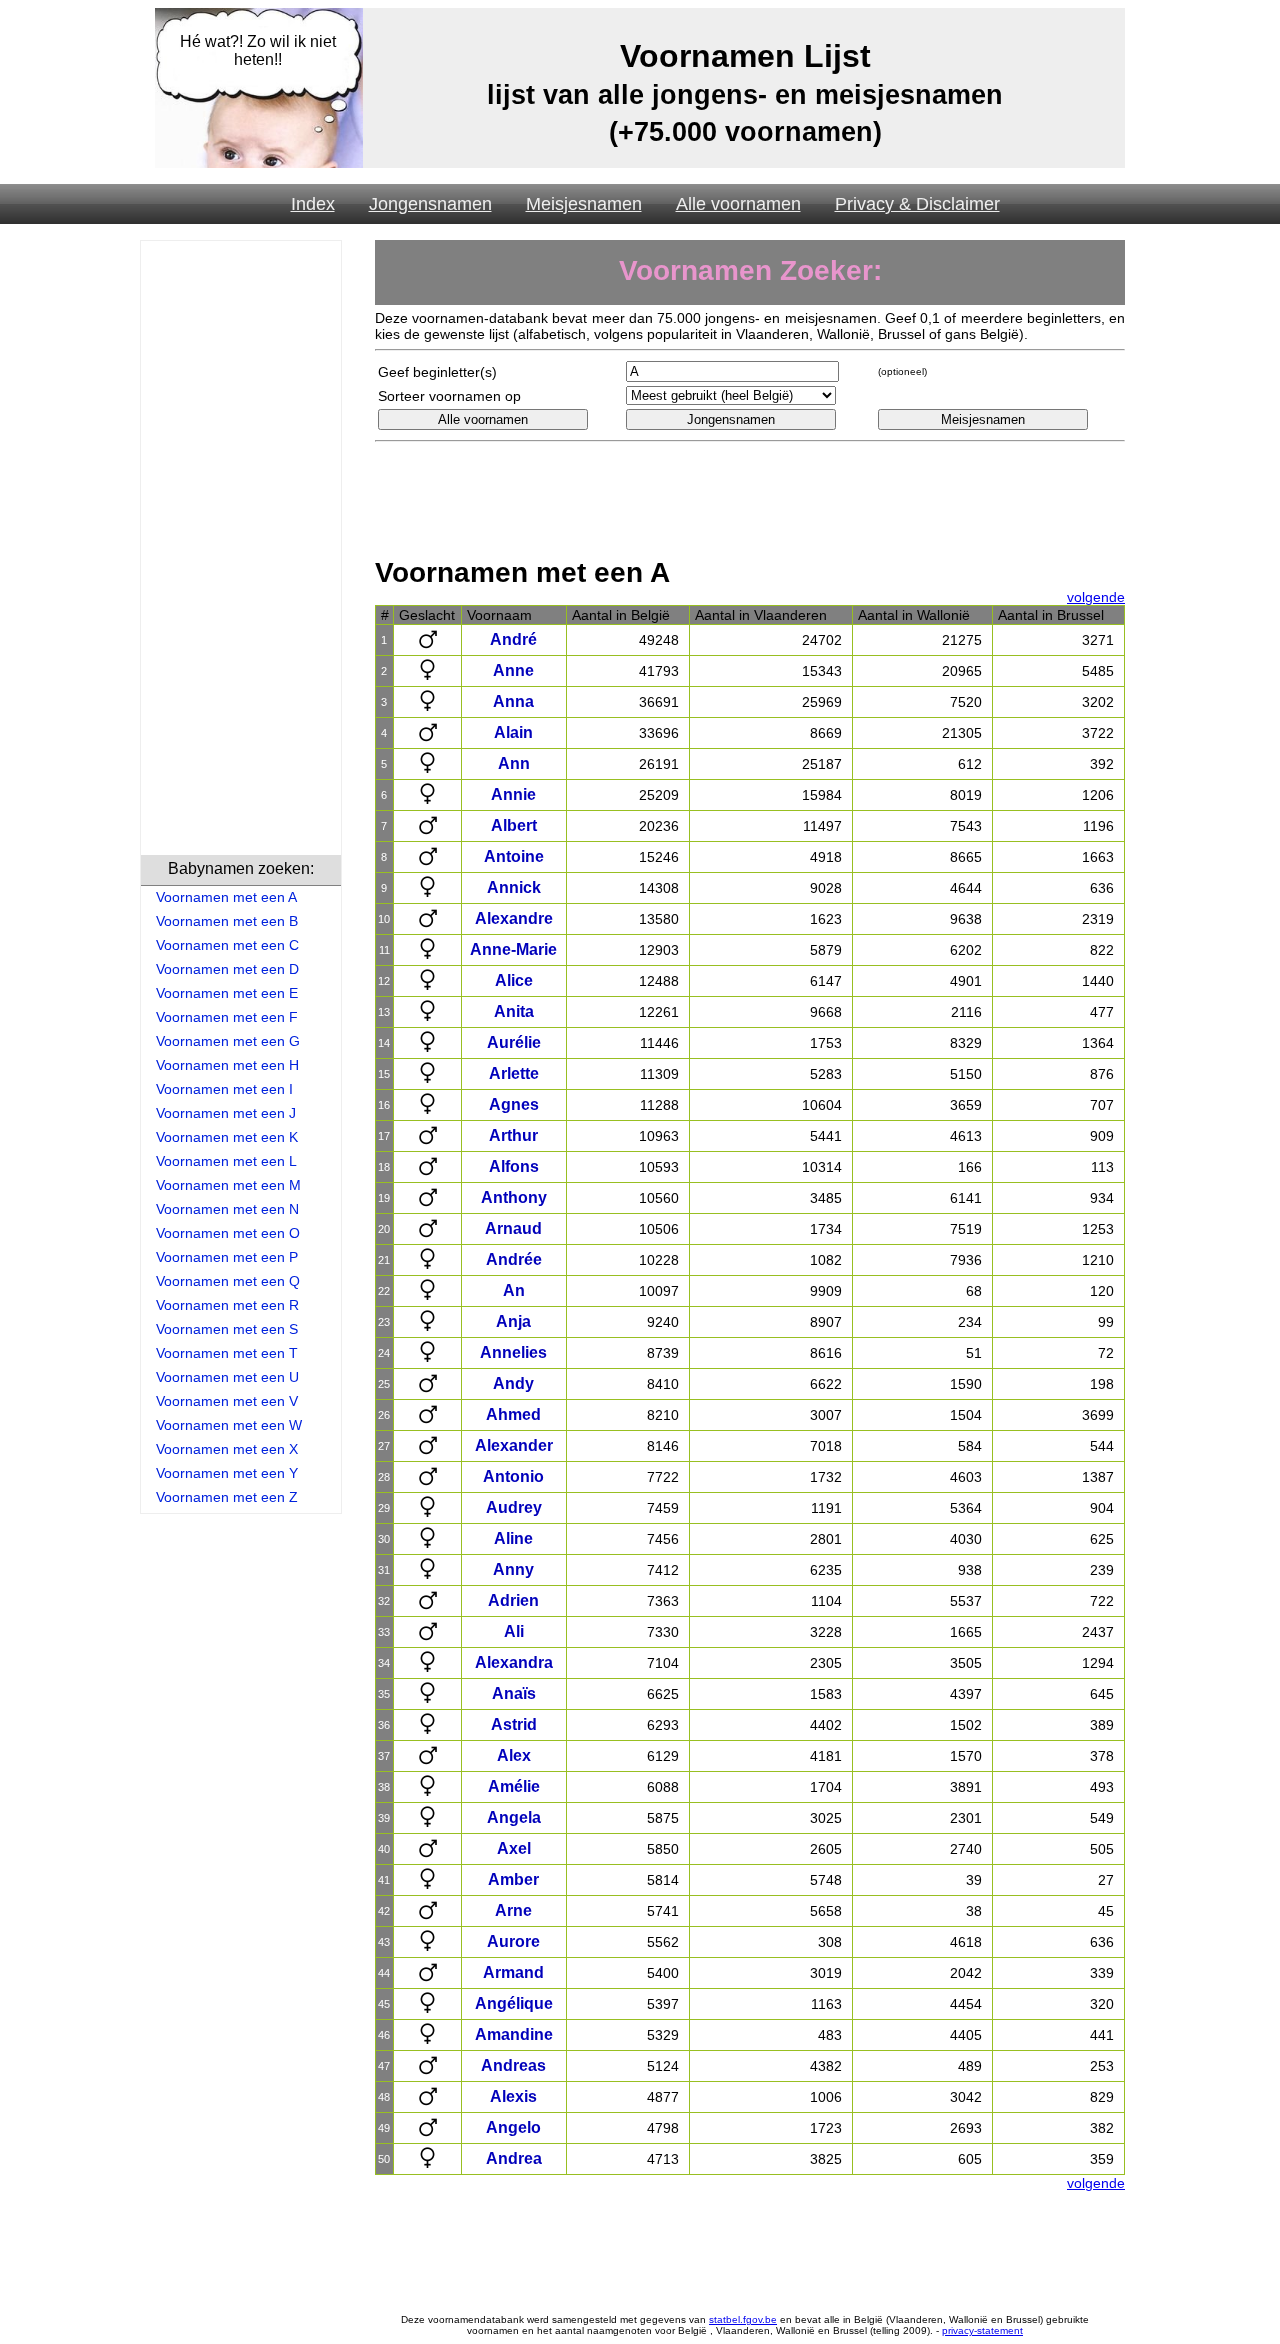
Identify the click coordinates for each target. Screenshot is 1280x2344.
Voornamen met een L (226, 1161)
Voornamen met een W (229, 1425)
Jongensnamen (430, 204)
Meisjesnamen (584, 204)
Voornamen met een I (224, 1089)
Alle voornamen (738, 204)
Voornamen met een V (227, 1401)
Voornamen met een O (228, 1233)
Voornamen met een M (228, 1185)
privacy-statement (982, 2330)
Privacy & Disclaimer (917, 204)
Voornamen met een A (226, 897)
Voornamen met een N (227, 1209)
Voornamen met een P (227, 1257)
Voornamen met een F (227, 1017)
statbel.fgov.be (743, 2319)
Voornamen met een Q (228, 1281)
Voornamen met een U (227, 1377)
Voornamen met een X (227, 1449)
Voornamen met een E (227, 993)
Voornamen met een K (227, 1137)
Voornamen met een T (227, 1353)
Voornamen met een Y (227, 1473)
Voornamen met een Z (227, 1497)
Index (313, 204)
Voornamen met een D (227, 969)
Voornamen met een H (227, 1065)
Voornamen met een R (227, 1305)
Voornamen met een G (228, 1041)
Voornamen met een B (227, 921)
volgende (1096, 597)
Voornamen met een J (226, 1113)
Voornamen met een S (227, 1329)
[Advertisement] (241, 551)
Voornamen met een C (227, 945)
